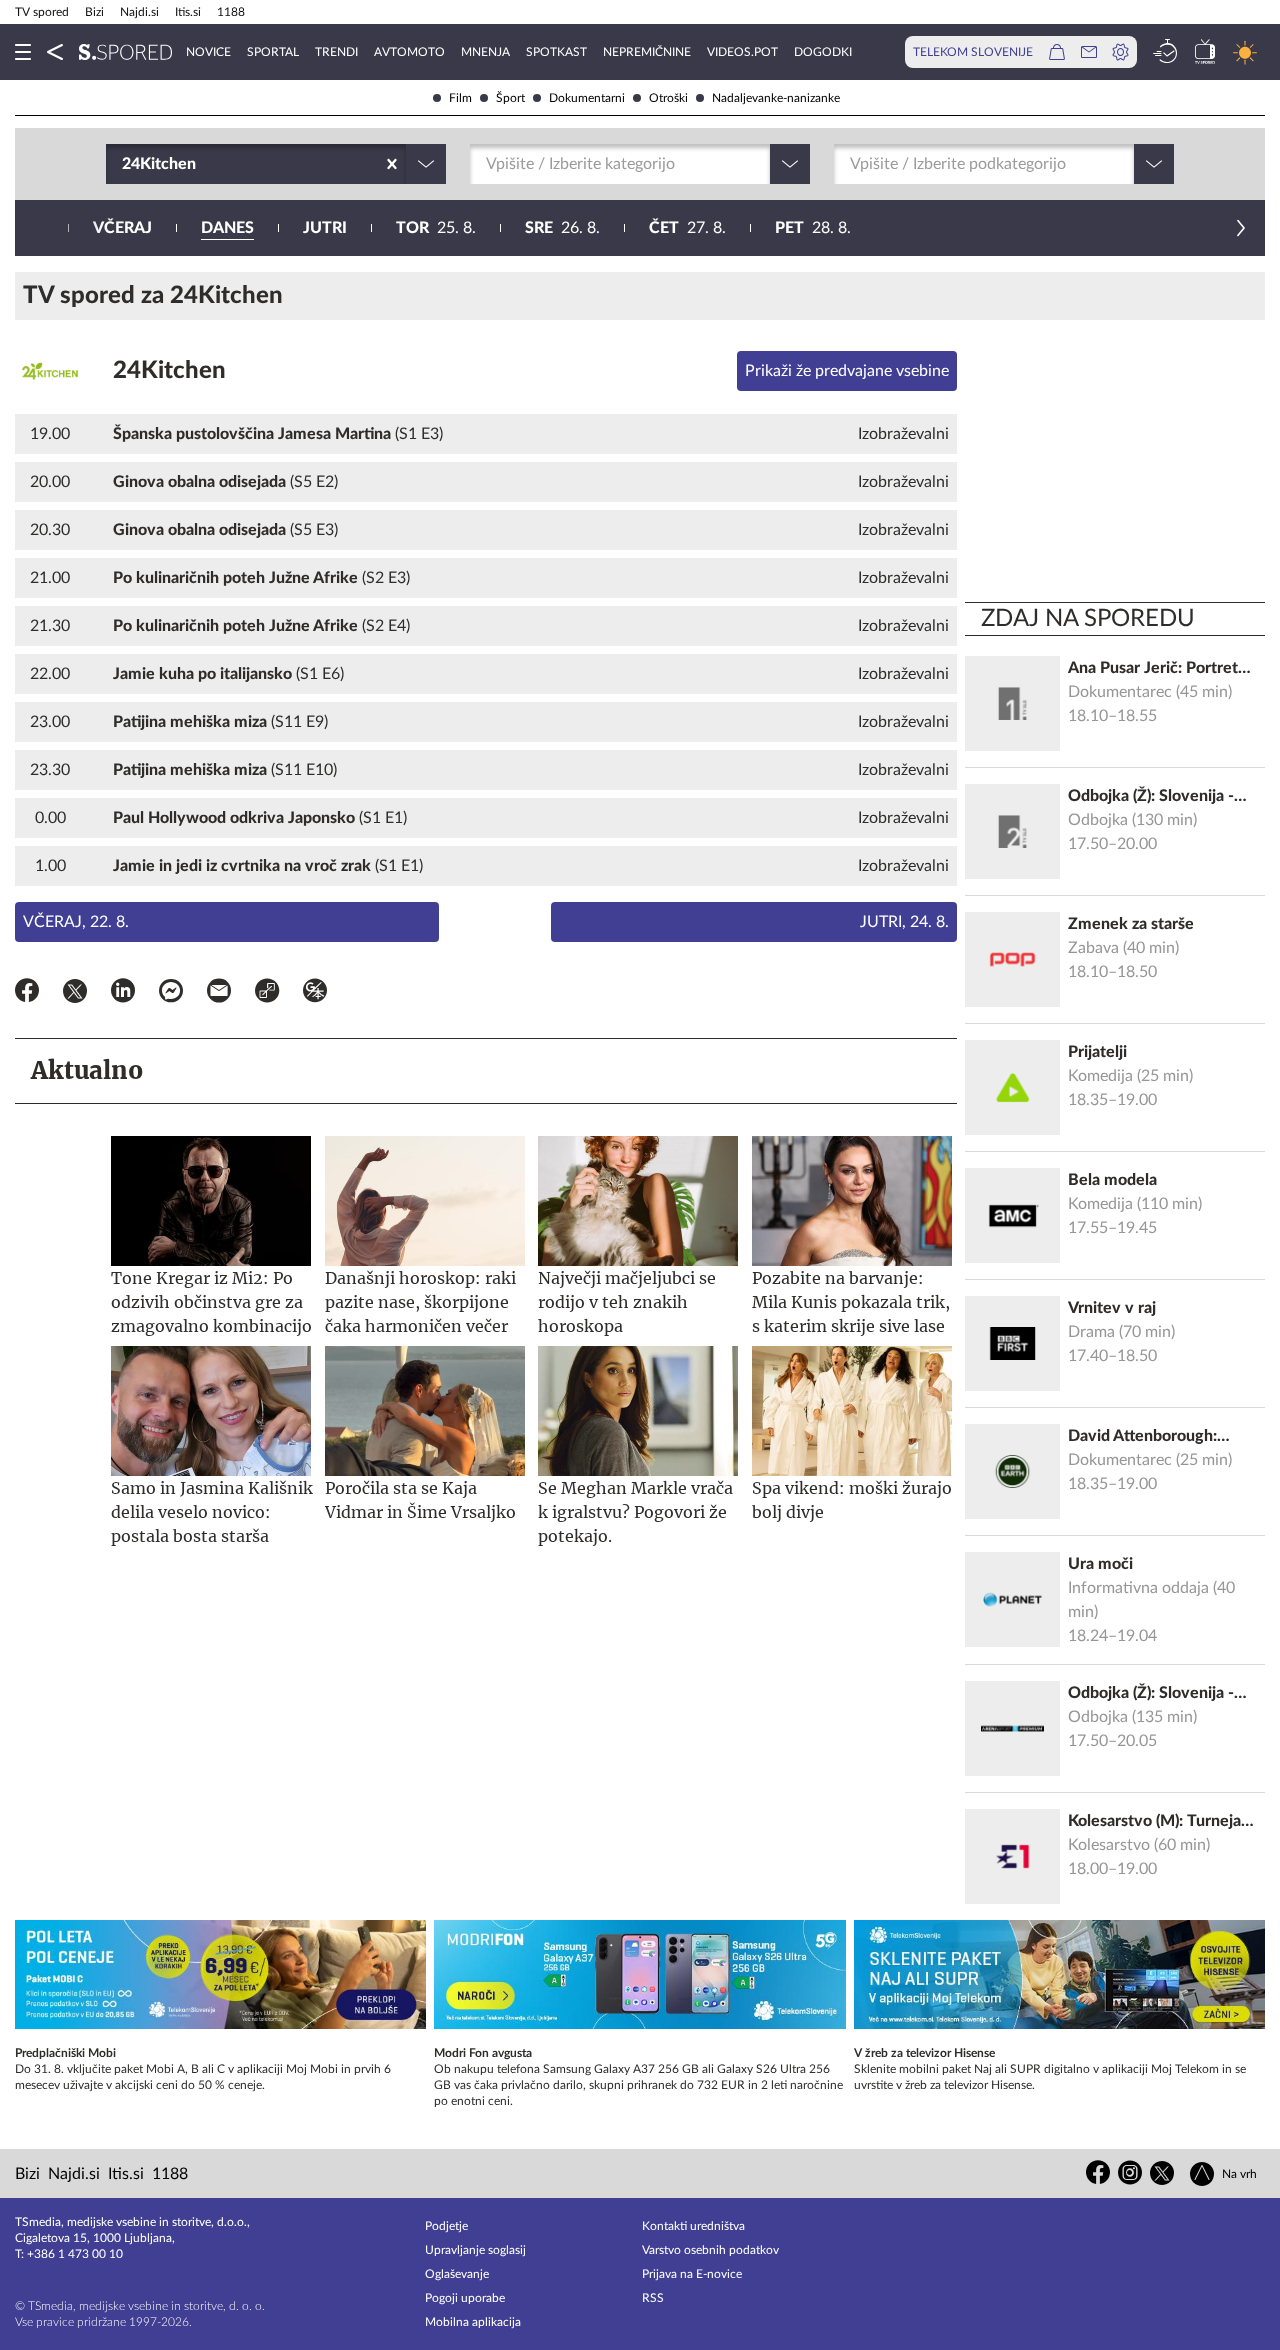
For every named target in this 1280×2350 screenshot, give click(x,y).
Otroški (668, 98)
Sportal (273, 52)
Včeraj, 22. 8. (76, 922)
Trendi (336, 52)
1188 (231, 12)
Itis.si (188, 12)
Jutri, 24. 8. (904, 922)
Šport (510, 98)
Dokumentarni (587, 98)
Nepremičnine (647, 52)
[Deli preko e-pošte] (219, 994)
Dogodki (823, 52)
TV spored (42, 12)
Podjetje (446, 2226)
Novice (208, 52)
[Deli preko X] (75, 994)
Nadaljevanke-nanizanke (776, 98)
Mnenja (485, 52)
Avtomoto (409, 52)
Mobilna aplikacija (473, 2322)
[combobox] (124, 164)
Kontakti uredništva (693, 2226)
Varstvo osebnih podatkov (710, 2250)
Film (460, 98)
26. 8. (562, 228)
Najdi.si (139, 12)
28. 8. (813, 228)
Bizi (94, 12)
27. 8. (687, 228)
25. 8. (436, 228)
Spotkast (556, 52)
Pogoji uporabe (465, 2298)
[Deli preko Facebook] (27, 994)
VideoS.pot (742, 52)
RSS (653, 2298)
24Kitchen (169, 371)
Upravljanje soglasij (475, 2250)
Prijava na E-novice (692, 2274)
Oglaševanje (457, 2274)
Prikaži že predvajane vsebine (847, 371)
